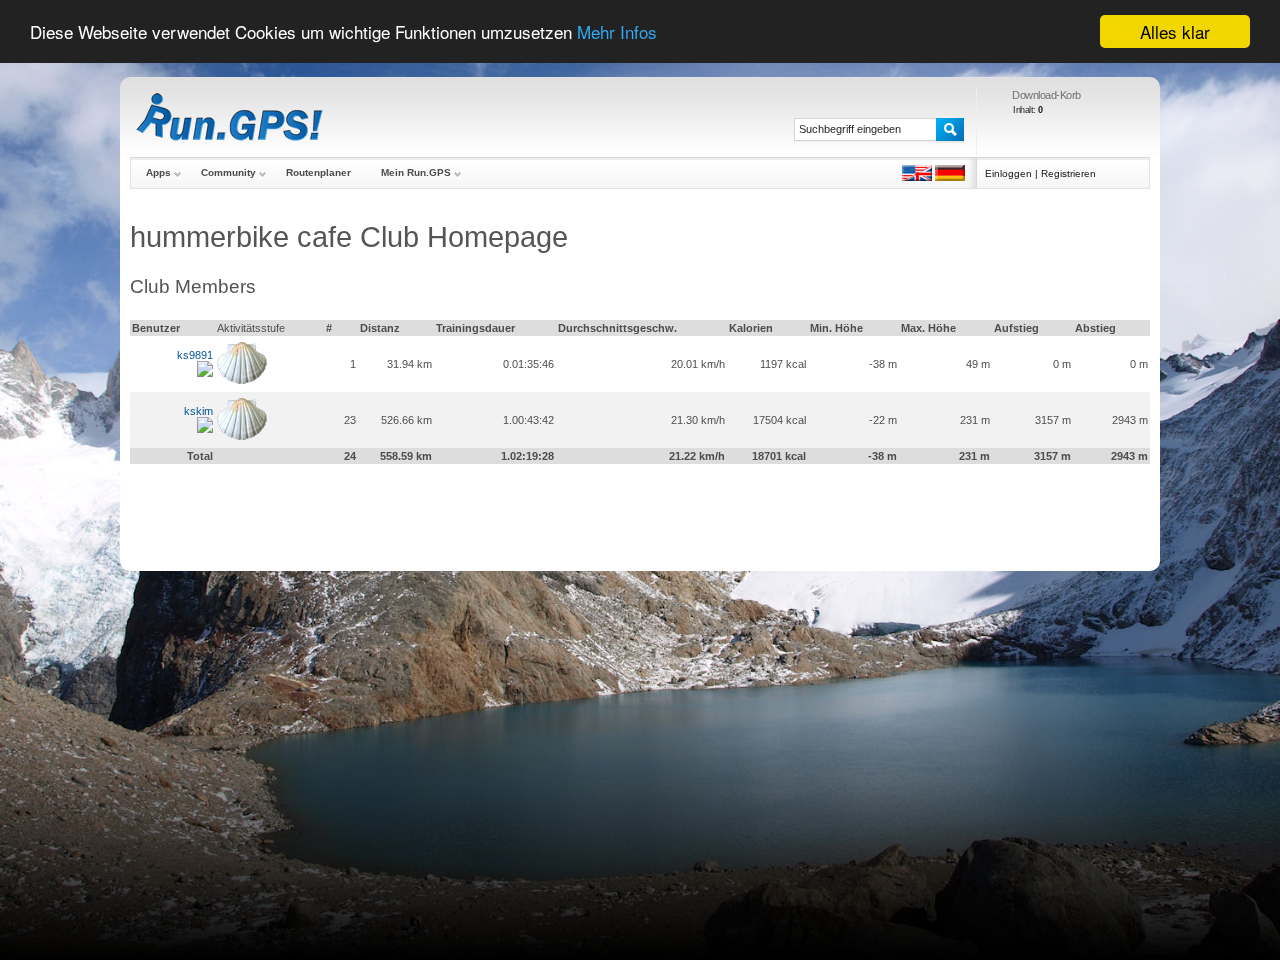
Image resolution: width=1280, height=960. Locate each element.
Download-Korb (1046, 95)
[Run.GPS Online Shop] (230, 117)
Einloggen (1008, 173)
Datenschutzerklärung (828, 527)
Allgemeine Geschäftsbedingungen (578, 527)
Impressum (464, 527)
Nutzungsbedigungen (719, 527)
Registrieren (1068, 173)
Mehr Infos (617, 32)
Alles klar (1175, 31)
